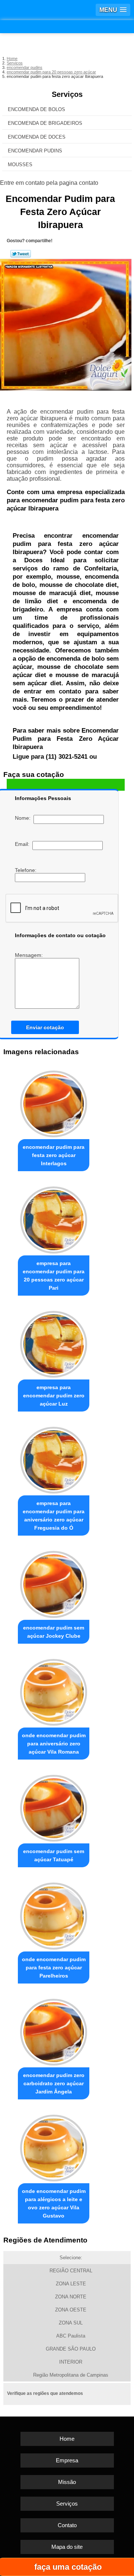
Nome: (24, 818)
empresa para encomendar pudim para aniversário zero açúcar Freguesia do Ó (54, 1515)
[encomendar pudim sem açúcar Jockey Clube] (54, 1582)
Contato (67, 2525)
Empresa (67, 2460)
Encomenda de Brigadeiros (45, 123)
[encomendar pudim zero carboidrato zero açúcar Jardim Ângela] (54, 2030)
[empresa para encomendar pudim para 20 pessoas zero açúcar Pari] (54, 1218)
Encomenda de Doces (37, 137)
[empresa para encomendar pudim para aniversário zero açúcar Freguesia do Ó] (54, 1458)
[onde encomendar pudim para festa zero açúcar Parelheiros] (54, 1914)
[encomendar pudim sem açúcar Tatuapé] (54, 1806)
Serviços (67, 94)
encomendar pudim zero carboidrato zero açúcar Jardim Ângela (54, 2083)
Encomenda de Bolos (36, 109)
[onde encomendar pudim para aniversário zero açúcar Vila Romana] (54, 1690)
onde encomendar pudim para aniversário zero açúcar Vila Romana (54, 1744)
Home (67, 2439)
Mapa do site (67, 2547)
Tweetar (21, 254)
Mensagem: (30, 955)
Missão (67, 2482)
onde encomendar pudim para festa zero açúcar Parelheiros (54, 1967)
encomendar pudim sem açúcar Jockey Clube (54, 1632)
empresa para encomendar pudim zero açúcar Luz (54, 1396)
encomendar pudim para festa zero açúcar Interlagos (54, 1155)
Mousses (20, 165)
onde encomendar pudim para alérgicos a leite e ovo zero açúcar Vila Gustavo (54, 2203)
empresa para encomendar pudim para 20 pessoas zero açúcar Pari (54, 1276)
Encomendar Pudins (35, 151)
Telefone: (26, 870)
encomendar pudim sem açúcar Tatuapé (54, 1855)
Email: (24, 844)
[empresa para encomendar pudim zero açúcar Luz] (54, 1342)
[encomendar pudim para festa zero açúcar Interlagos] (54, 1102)
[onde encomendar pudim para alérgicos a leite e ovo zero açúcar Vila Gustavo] (54, 2146)
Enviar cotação (45, 1027)
